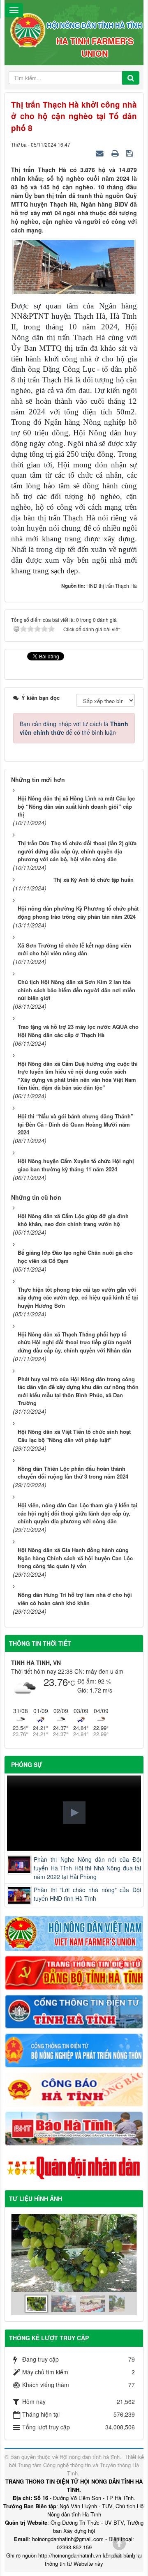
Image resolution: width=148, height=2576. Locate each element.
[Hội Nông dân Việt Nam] (74, 1932)
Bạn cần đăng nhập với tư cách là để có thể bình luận (74, 728)
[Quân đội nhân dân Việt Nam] (74, 2167)
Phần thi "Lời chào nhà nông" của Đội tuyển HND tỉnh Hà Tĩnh (87, 1894)
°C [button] (72, 1683)
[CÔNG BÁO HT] (74, 2088)
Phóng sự (27, 1764)
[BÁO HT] (74, 2127)
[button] (74, 1813)
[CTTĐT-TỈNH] (74, 2011)
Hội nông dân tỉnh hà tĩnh (90, 2457)
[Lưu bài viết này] (131, 153)
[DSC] (74, 1972)
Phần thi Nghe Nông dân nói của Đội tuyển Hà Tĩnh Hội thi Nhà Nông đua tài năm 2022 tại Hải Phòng (87, 1868)
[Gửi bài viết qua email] (101, 153)
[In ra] (116, 153)
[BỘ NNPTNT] (74, 2049)
